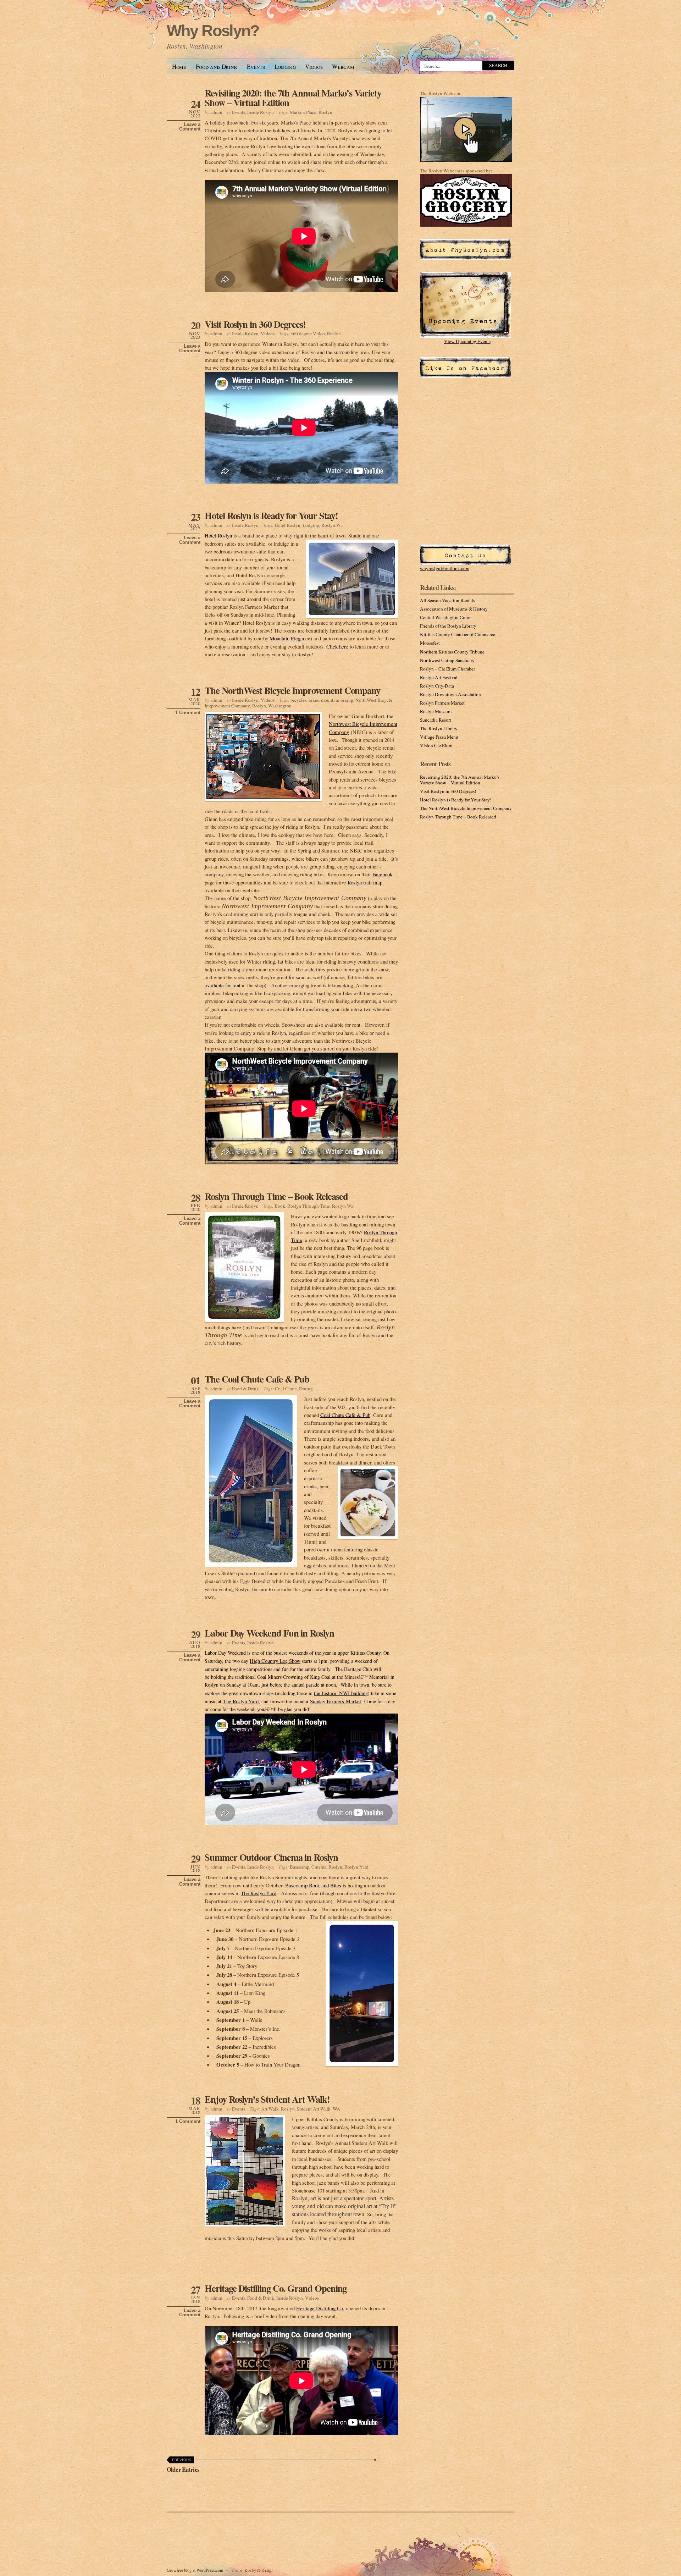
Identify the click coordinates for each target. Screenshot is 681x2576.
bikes (314, 700)
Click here (337, 646)
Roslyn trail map (365, 882)
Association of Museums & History (454, 609)
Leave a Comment (190, 127)
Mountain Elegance (290, 638)
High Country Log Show (275, 1661)
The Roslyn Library (439, 728)
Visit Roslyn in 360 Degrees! (255, 324)
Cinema (319, 1867)
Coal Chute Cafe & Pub (345, 1415)
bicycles (298, 700)
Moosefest (430, 643)
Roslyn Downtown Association (450, 694)
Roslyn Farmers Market (442, 703)
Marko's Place (303, 112)
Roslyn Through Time (309, 1206)
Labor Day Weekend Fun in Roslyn (269, 1633)
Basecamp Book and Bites (313, 1885)
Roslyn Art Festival (439, 677)
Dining (306, 1389)
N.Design (265, 2570)
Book (280, 1206)
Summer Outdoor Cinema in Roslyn (271, 1857)
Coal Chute (286, 1389)
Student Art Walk (314, 2109)
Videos (314, 67)
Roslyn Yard (356, 1867)
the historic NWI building (341, 1693)
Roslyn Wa (332, 525)
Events (256, 67)
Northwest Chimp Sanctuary (447, 660)
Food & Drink (245, 1389)
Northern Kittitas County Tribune (452, 652)
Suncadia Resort (436, 720)
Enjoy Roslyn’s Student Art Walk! (267, 2099)
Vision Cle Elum (436, 745)
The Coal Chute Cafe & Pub (257, 1379)
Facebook (382, 874)
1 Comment (188, 713)
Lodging (285, 67)
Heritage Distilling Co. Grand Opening (276, 2288)
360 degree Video (308, 333)
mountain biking (337, 700)
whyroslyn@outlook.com (445, 568)
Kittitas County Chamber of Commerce (458, 634)
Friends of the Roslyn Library (448, 626)
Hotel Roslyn (287, 525)
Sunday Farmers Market (336, 1701)
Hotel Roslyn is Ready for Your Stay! (271, 515)
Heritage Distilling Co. (320, 2308)
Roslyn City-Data (437, 686)
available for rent (223, 985)
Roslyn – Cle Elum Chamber (447, 669)
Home (179, 67)
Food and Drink (217, 67)
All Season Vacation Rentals (447, 600)
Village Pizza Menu (439, 737)
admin (216, 112)
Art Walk (270, 2109)
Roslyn (325, 112)
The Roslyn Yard (241, 1701)
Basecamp (300, 1867)
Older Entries (183, 2466)
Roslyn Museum (436, 711)
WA (336, 2109)
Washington (280, 706)
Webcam (343, 67)
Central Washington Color (445, 617)
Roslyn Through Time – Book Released (276, 1196)
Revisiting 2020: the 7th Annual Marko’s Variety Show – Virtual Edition (293, 98)
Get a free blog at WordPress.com (195, 2570)
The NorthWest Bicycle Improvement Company (292, 690)
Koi (248, 2570)
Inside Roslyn (261, 112)
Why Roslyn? (213, 31)
